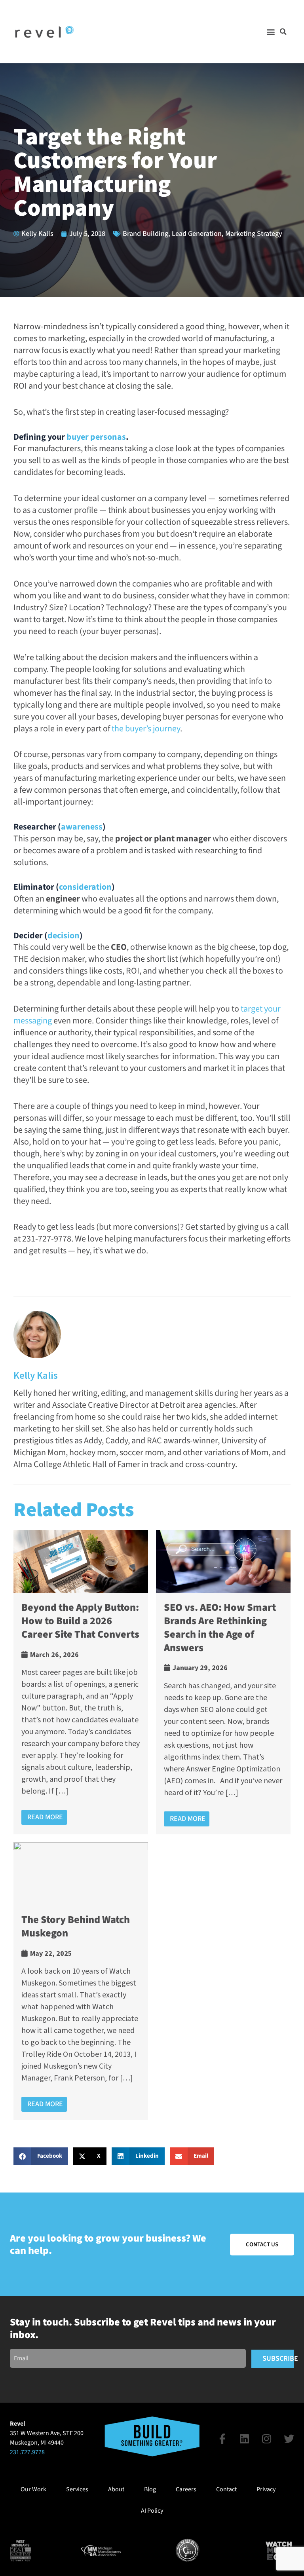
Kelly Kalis (36, 1375)
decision (64, 936)
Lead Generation (197, 234)
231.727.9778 (27, 2452)
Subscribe (278, 2359)
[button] (271, 32)
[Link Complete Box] (81, 1682)
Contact (226, 2489)
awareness (82, 827)
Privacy (266, 2489)
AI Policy (152, 2511)
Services (77, 2489)
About (116, 2489)
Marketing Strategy (254, 234)
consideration (85, 887)
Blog (150, 2489)
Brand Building (145, 234)
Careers (186, 2489)
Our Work (33, 2489)
